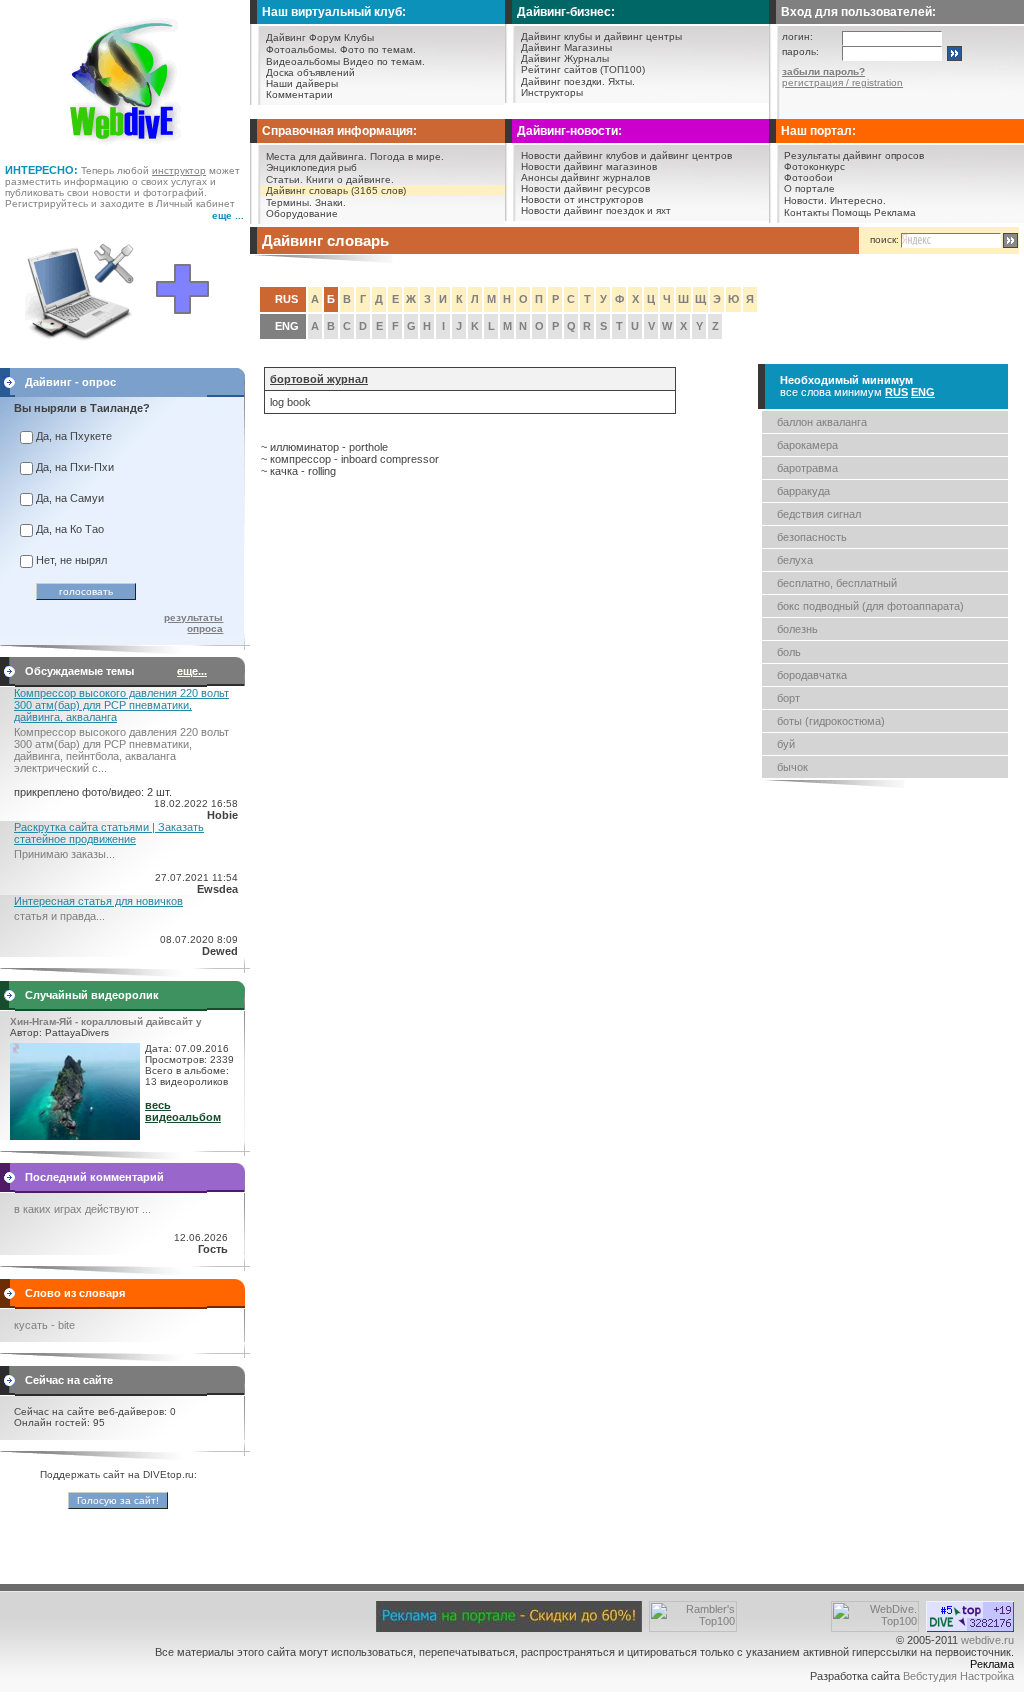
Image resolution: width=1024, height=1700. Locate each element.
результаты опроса (193, 623)
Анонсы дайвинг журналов (585, 177)
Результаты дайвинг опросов (854, 155)
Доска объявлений (310, 72)
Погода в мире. (407, 156)
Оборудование (302, 213)
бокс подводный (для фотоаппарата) (870, 606)
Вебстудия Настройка (958, 1676)
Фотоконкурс (814, 166)
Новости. (805, 200)
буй (786, 744)
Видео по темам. (384, 61)
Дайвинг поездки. (563, 81)
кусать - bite (44, 1325)
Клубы (359, 37)
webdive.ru (987, 1640)
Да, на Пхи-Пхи (75, 467)
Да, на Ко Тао (70, 529)
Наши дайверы (302, 83)
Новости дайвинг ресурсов (585, 188)
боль (789, 652)
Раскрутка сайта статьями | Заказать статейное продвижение (109, 833)
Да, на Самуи (70, 498)
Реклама (895, 212)
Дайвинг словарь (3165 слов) (336, 190)
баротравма (807, 468)
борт (788, 698)
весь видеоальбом (183, 1111)
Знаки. (330, 202)
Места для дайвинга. (316, 156)
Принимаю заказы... (64, 854)
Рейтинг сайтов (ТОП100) (583, 69)
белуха (795, 560)
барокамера (807, 445)
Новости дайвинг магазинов (589, 166)
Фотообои (808, 177)
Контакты (806, 212)
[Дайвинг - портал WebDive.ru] (125, 150)
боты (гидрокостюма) (831, 721)
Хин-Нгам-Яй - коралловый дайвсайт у (106, 1021)
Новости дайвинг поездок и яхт (596, 210)
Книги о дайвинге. (350, 179)
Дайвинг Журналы (565, 58)
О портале (809, 188)
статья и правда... (59, 916)
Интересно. (858, 200)
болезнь (797, 629)
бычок (792, 767)
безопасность (812, 537)
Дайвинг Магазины (566, 47)
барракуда (803, 491)
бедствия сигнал (819, 514)
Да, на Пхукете (74, 436)
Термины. (289, 202)
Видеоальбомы (303, 61)
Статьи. (284, 179)
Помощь (851, 212)
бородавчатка (812, 675)
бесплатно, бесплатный (837, 583)
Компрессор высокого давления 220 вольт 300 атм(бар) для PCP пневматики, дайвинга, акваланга (121, 705)
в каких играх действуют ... (82, 1209)
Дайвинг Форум (303, 37)
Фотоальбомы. (301, 49)
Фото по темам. (378, 49)
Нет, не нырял (71, 560)
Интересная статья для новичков (98, 901)
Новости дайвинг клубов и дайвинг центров (626, 155)
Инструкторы (552, 92)
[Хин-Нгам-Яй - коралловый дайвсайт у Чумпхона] (75, 1136)
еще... (192, 671)
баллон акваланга (822, 422)
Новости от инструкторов (582, 199)
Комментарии (299, 94)
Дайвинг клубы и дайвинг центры (601, 36)
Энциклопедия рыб (311, 167)
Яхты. (621, 81)
